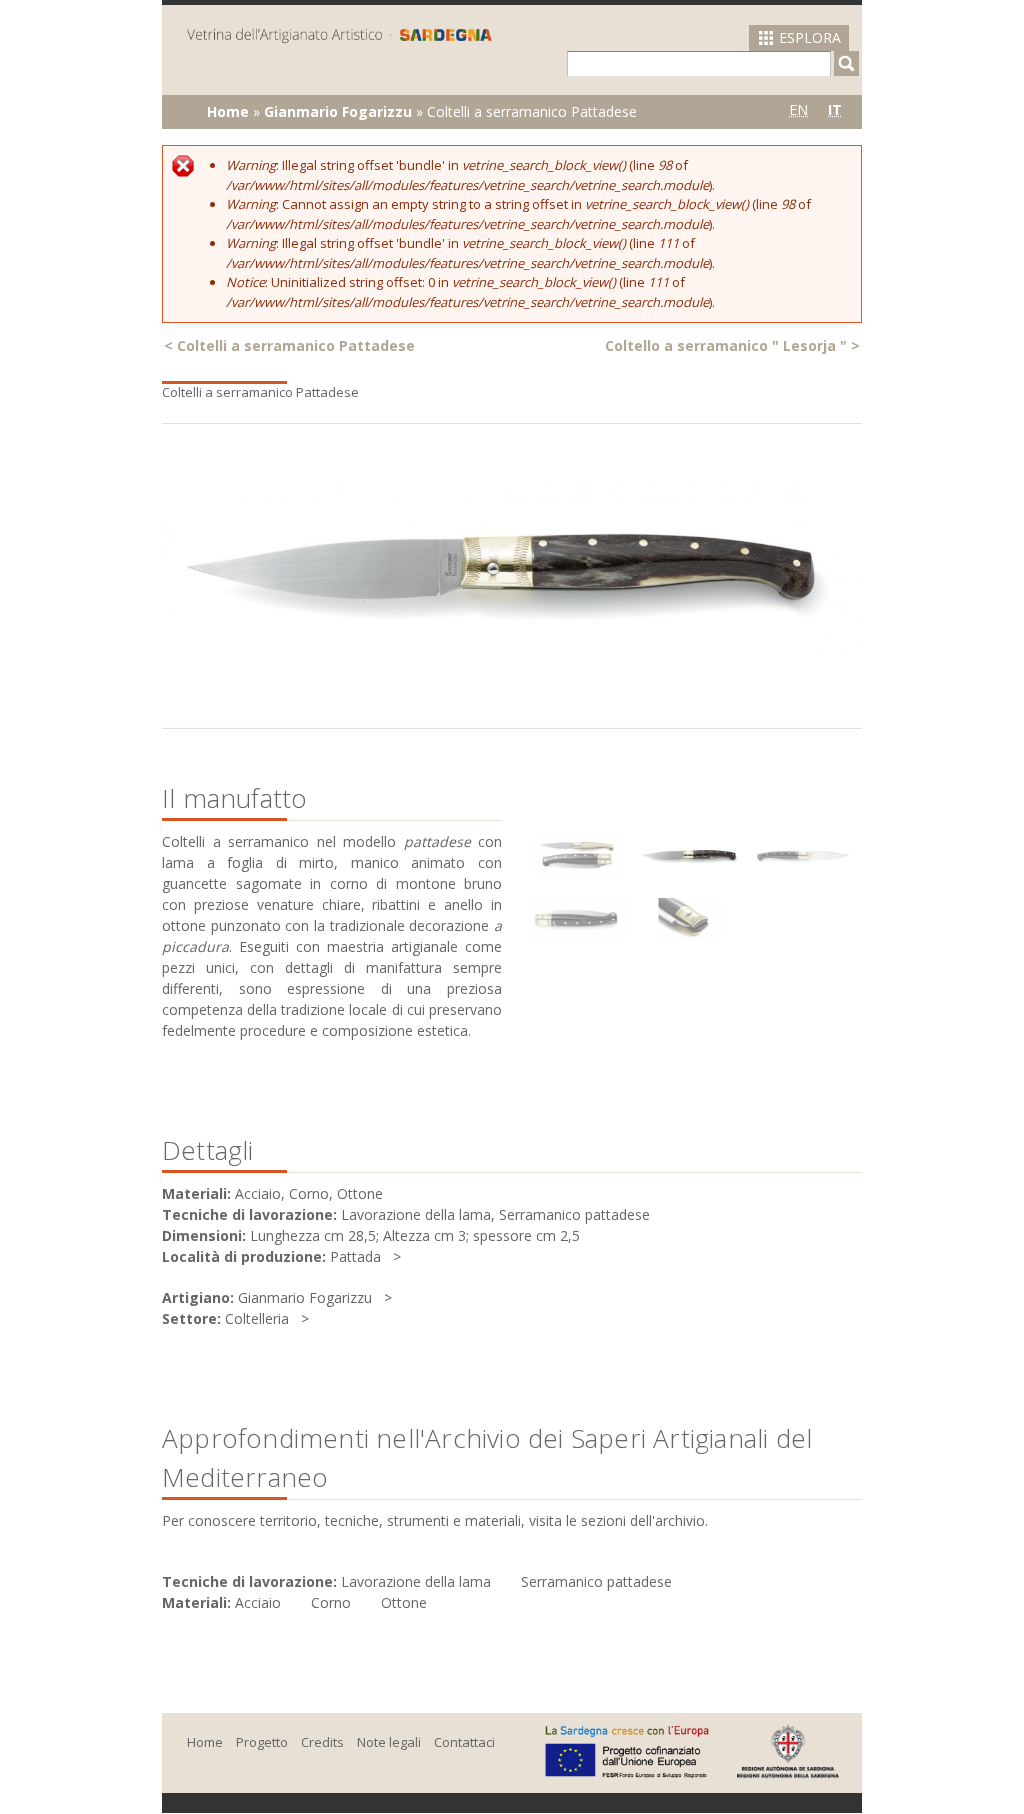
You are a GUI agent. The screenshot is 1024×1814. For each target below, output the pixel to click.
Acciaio (258, 1602)
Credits (322, 1742)
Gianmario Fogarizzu (338, 111)
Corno (331, 1602)
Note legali (389, 1742)
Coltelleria (257, 1318)
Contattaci (464, 1742)
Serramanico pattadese (596, 1581)
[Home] (339, 34)
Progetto (262, 1742)
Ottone (404, 1602)
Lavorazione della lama (416, 1581)
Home (228, 111)
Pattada (355, 1256)
